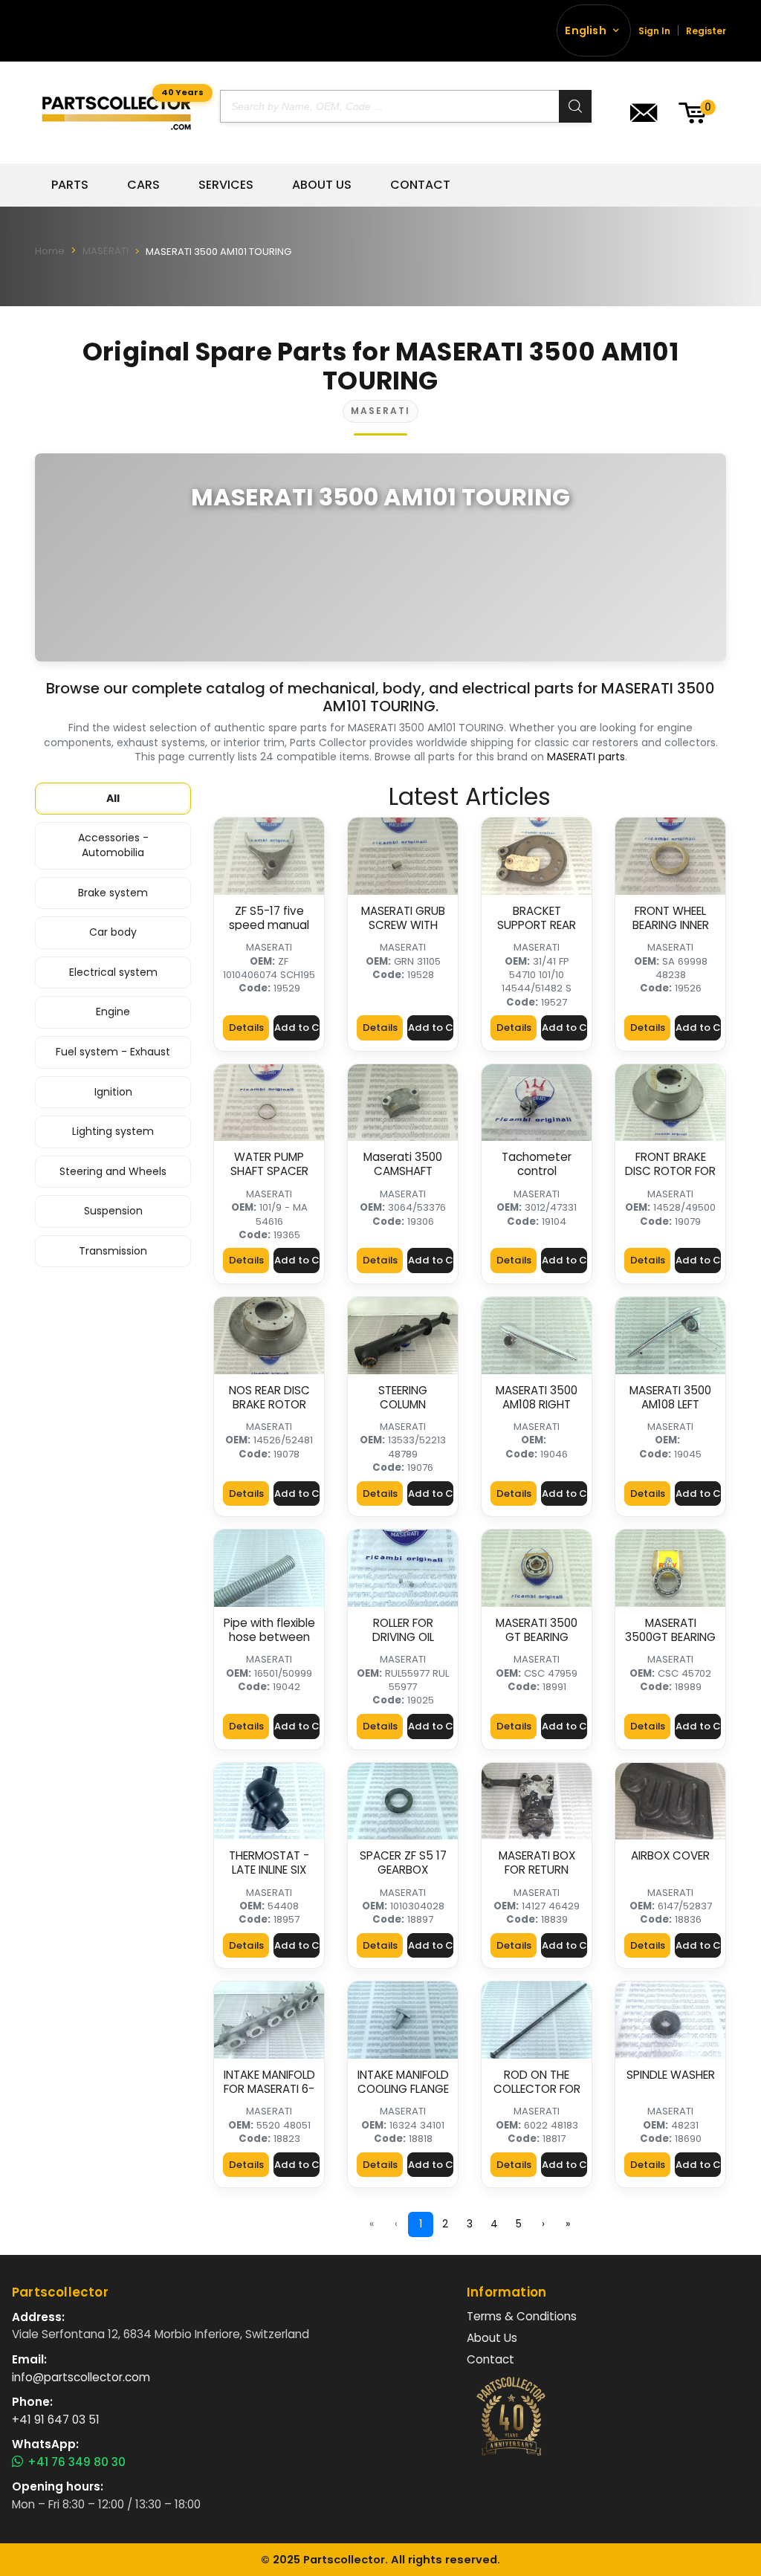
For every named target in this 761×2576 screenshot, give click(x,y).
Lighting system (113, 1131)
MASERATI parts (586, 757)
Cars (143, 185)
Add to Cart (297, 1028)
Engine (113, 1012)
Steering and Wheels (113, 1171)
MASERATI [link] (269, 947)
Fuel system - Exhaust (113, 1052)
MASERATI (106, 251)
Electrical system (113, 972)
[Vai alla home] (116, 113)
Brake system (113, 893)
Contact (420, 185)
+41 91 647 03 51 (56, 2420)
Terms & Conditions (522, 2316)
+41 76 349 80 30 (77, 2462)
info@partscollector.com (81, 2377)
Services (226, 185)
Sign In (654, 31)
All (113, 798)
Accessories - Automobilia (113, 845)
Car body (113, 932)
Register (706, 31)
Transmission (113, 1251)
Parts (70, 185)
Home (50, 251)
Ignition (113, 1092)
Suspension (113, 1211)
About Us (322, 185)
